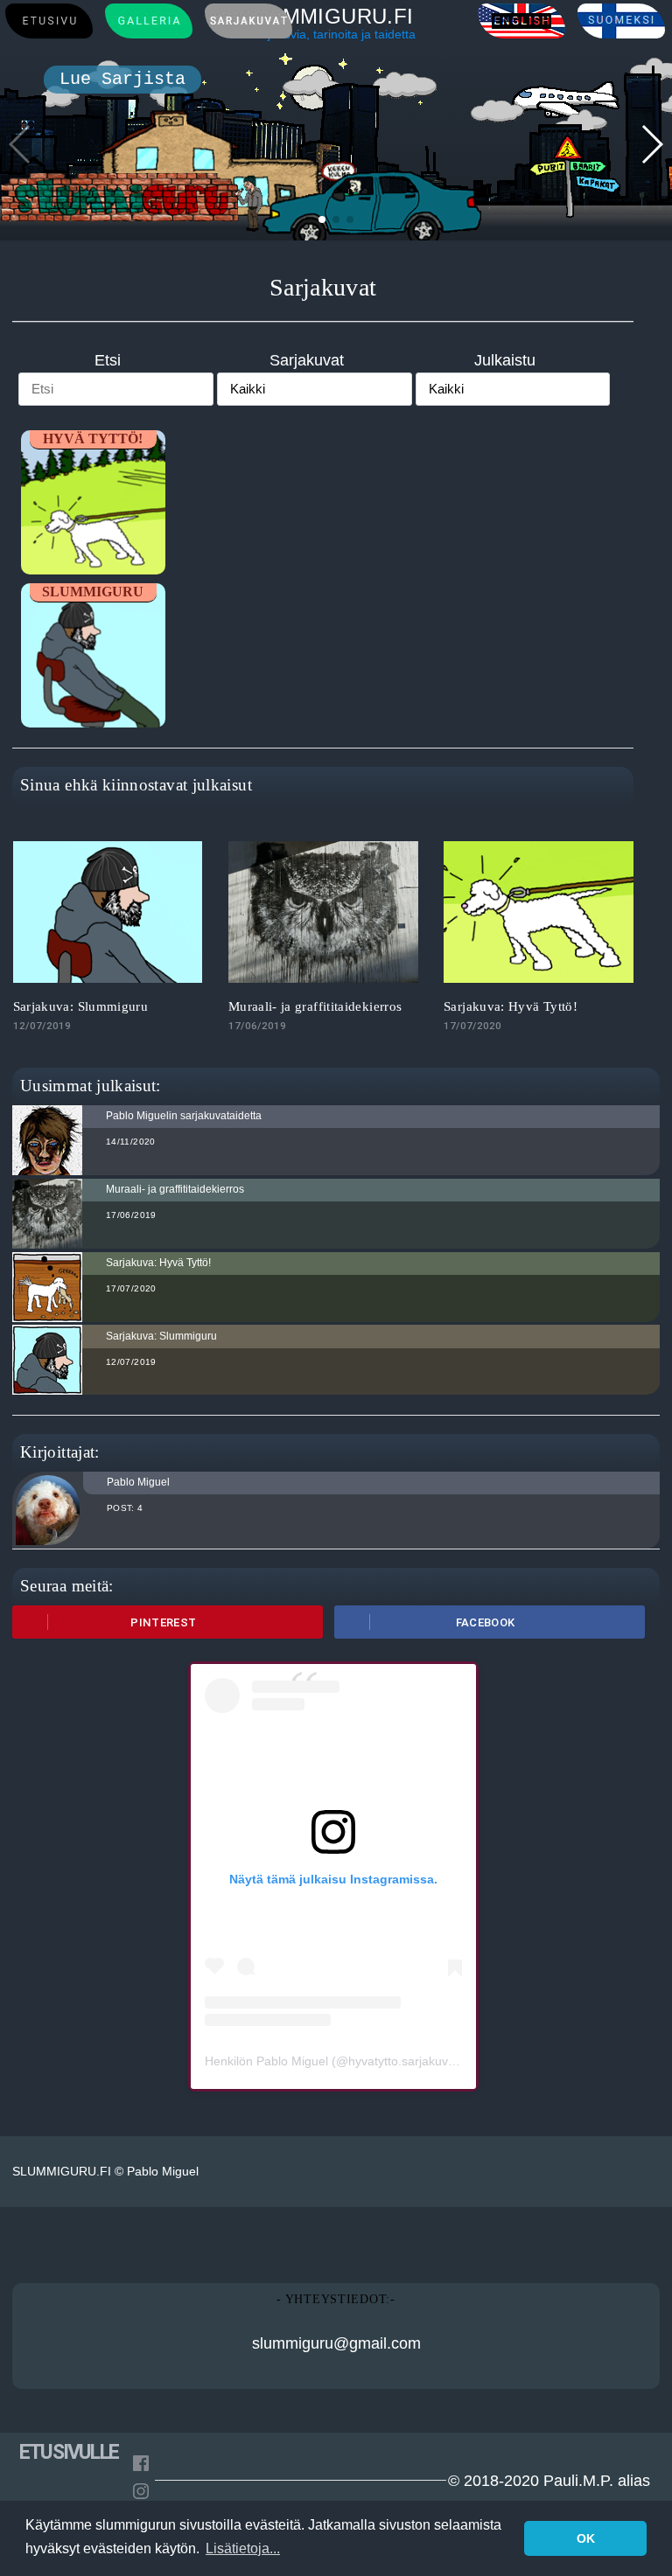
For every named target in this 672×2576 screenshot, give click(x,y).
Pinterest (163, 1622)
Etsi (108, 360)
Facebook (486, 1622)
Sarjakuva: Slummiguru (81, 1006)
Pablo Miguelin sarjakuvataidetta (184, 1116)
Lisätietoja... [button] (243, 2548)
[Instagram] (141, 2494)
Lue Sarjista (122, 79)
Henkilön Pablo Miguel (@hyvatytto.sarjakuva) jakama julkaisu (376, 2061)
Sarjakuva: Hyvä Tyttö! (511, 1006)
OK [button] (586, 2538)
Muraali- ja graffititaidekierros (315, 1006)
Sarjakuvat (307, 360)
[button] (322, 219)
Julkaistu (505, 360)
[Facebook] (141, 2466)
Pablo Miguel (138, 1482)
